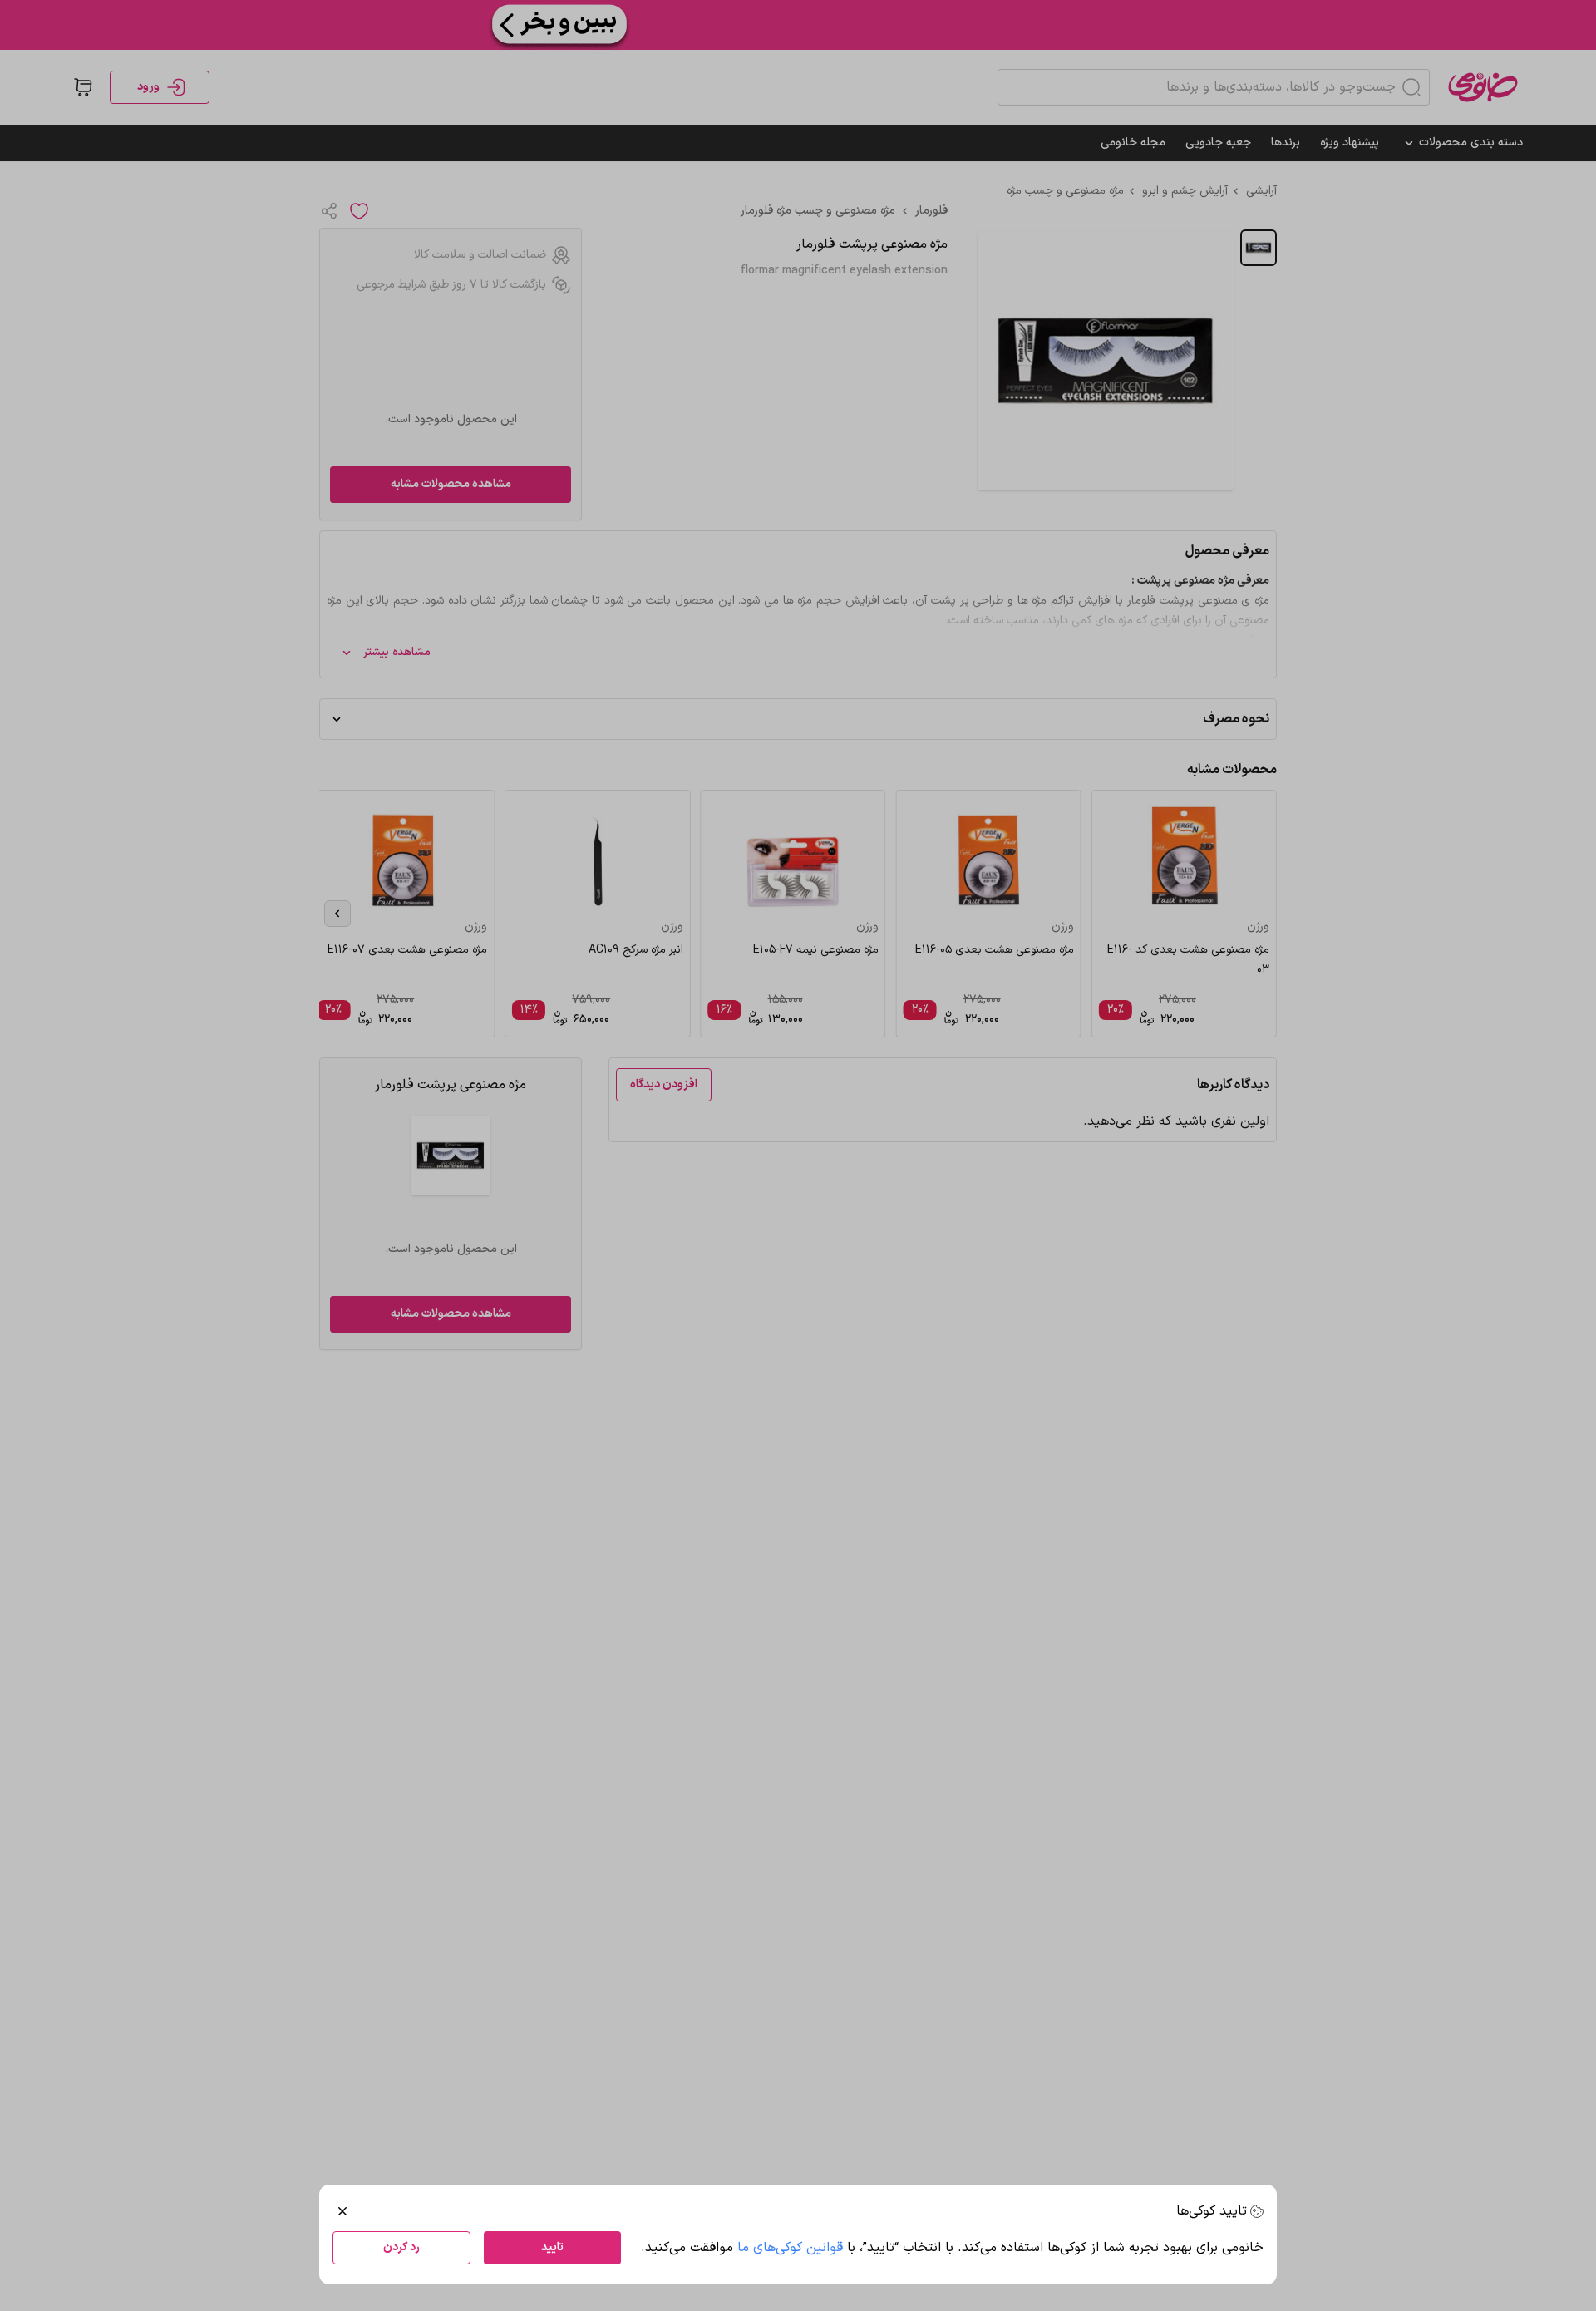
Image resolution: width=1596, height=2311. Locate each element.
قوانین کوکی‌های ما (790, 2248)
